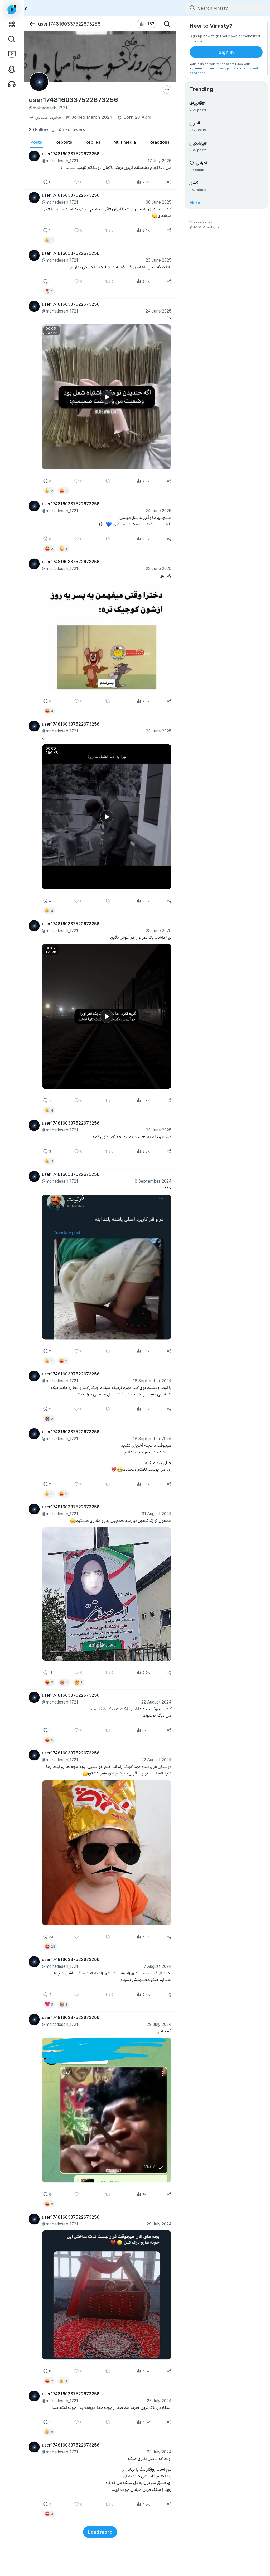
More (195, 202)
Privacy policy (201, 221)
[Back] (32, 24)
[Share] (169, 182)
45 (72, 129)
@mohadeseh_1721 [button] (60, 160)
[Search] (167, 24)
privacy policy (226, 68)
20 (42, 129)
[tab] (36, 142)
